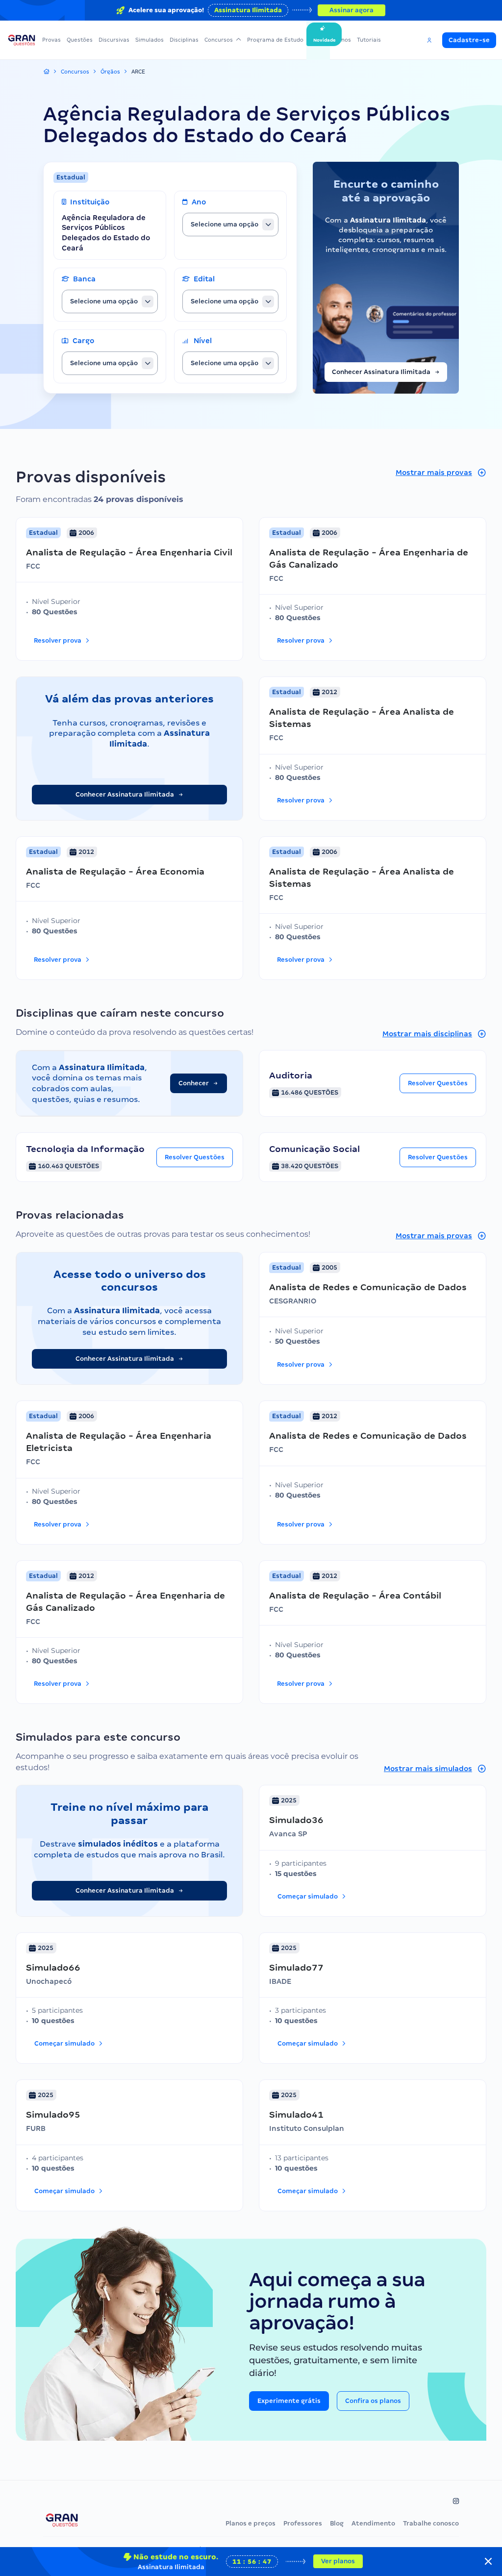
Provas (51, 40)
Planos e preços (251, 2523)
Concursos (219, 40)
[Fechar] (488, 2561)
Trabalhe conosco (431, 2523)
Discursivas (114, 40)
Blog (337, 2523)
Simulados (150, 40)
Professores (303, 2523)
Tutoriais (369, 40)
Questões (80, 40)
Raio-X (318, 40)
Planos (342, 40)
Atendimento (373, 2523)
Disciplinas (184, 40)
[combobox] (230, 225)
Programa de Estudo (275, 40)
